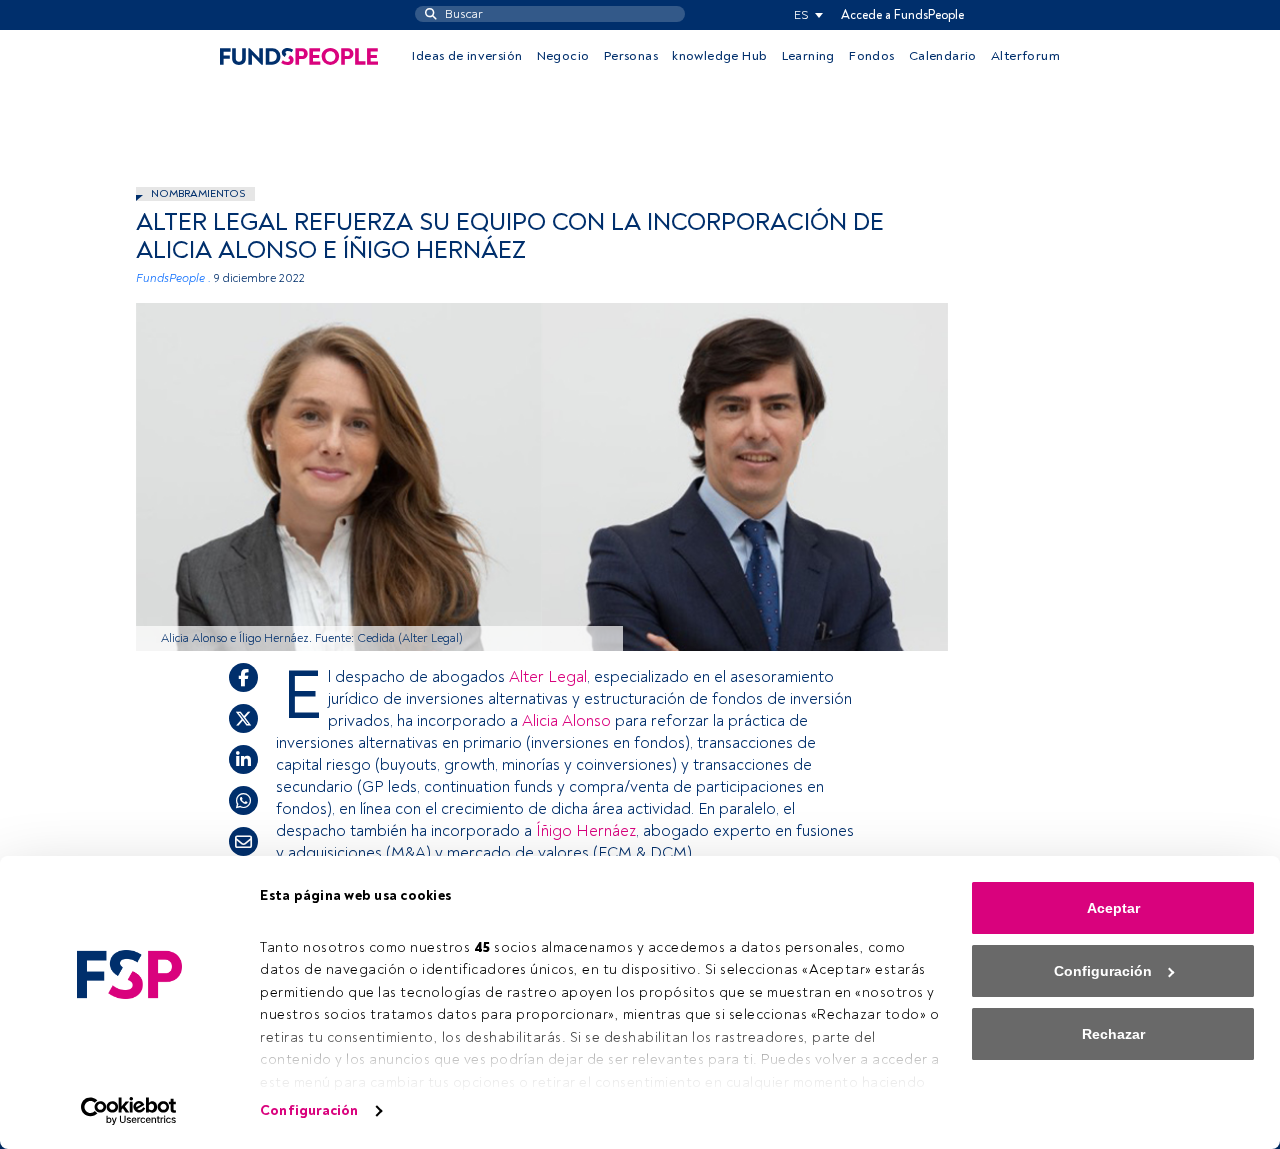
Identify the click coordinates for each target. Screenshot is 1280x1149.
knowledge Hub (719, 56)
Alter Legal (548, 677)
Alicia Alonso (566, 721)
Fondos (871, 56)
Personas (631, 56)
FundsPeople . (173, 278)
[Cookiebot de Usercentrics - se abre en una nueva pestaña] (129, 1111)
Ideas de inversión (467, 56)
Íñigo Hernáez (586, 831)
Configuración (309, 1110)
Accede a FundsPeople (902, 15)
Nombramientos (198, 193)
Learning (808, 56)
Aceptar (1113, 908)
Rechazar (1113, 1034)
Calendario (943, 56)
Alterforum (1025, 56)
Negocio (563, 56)
